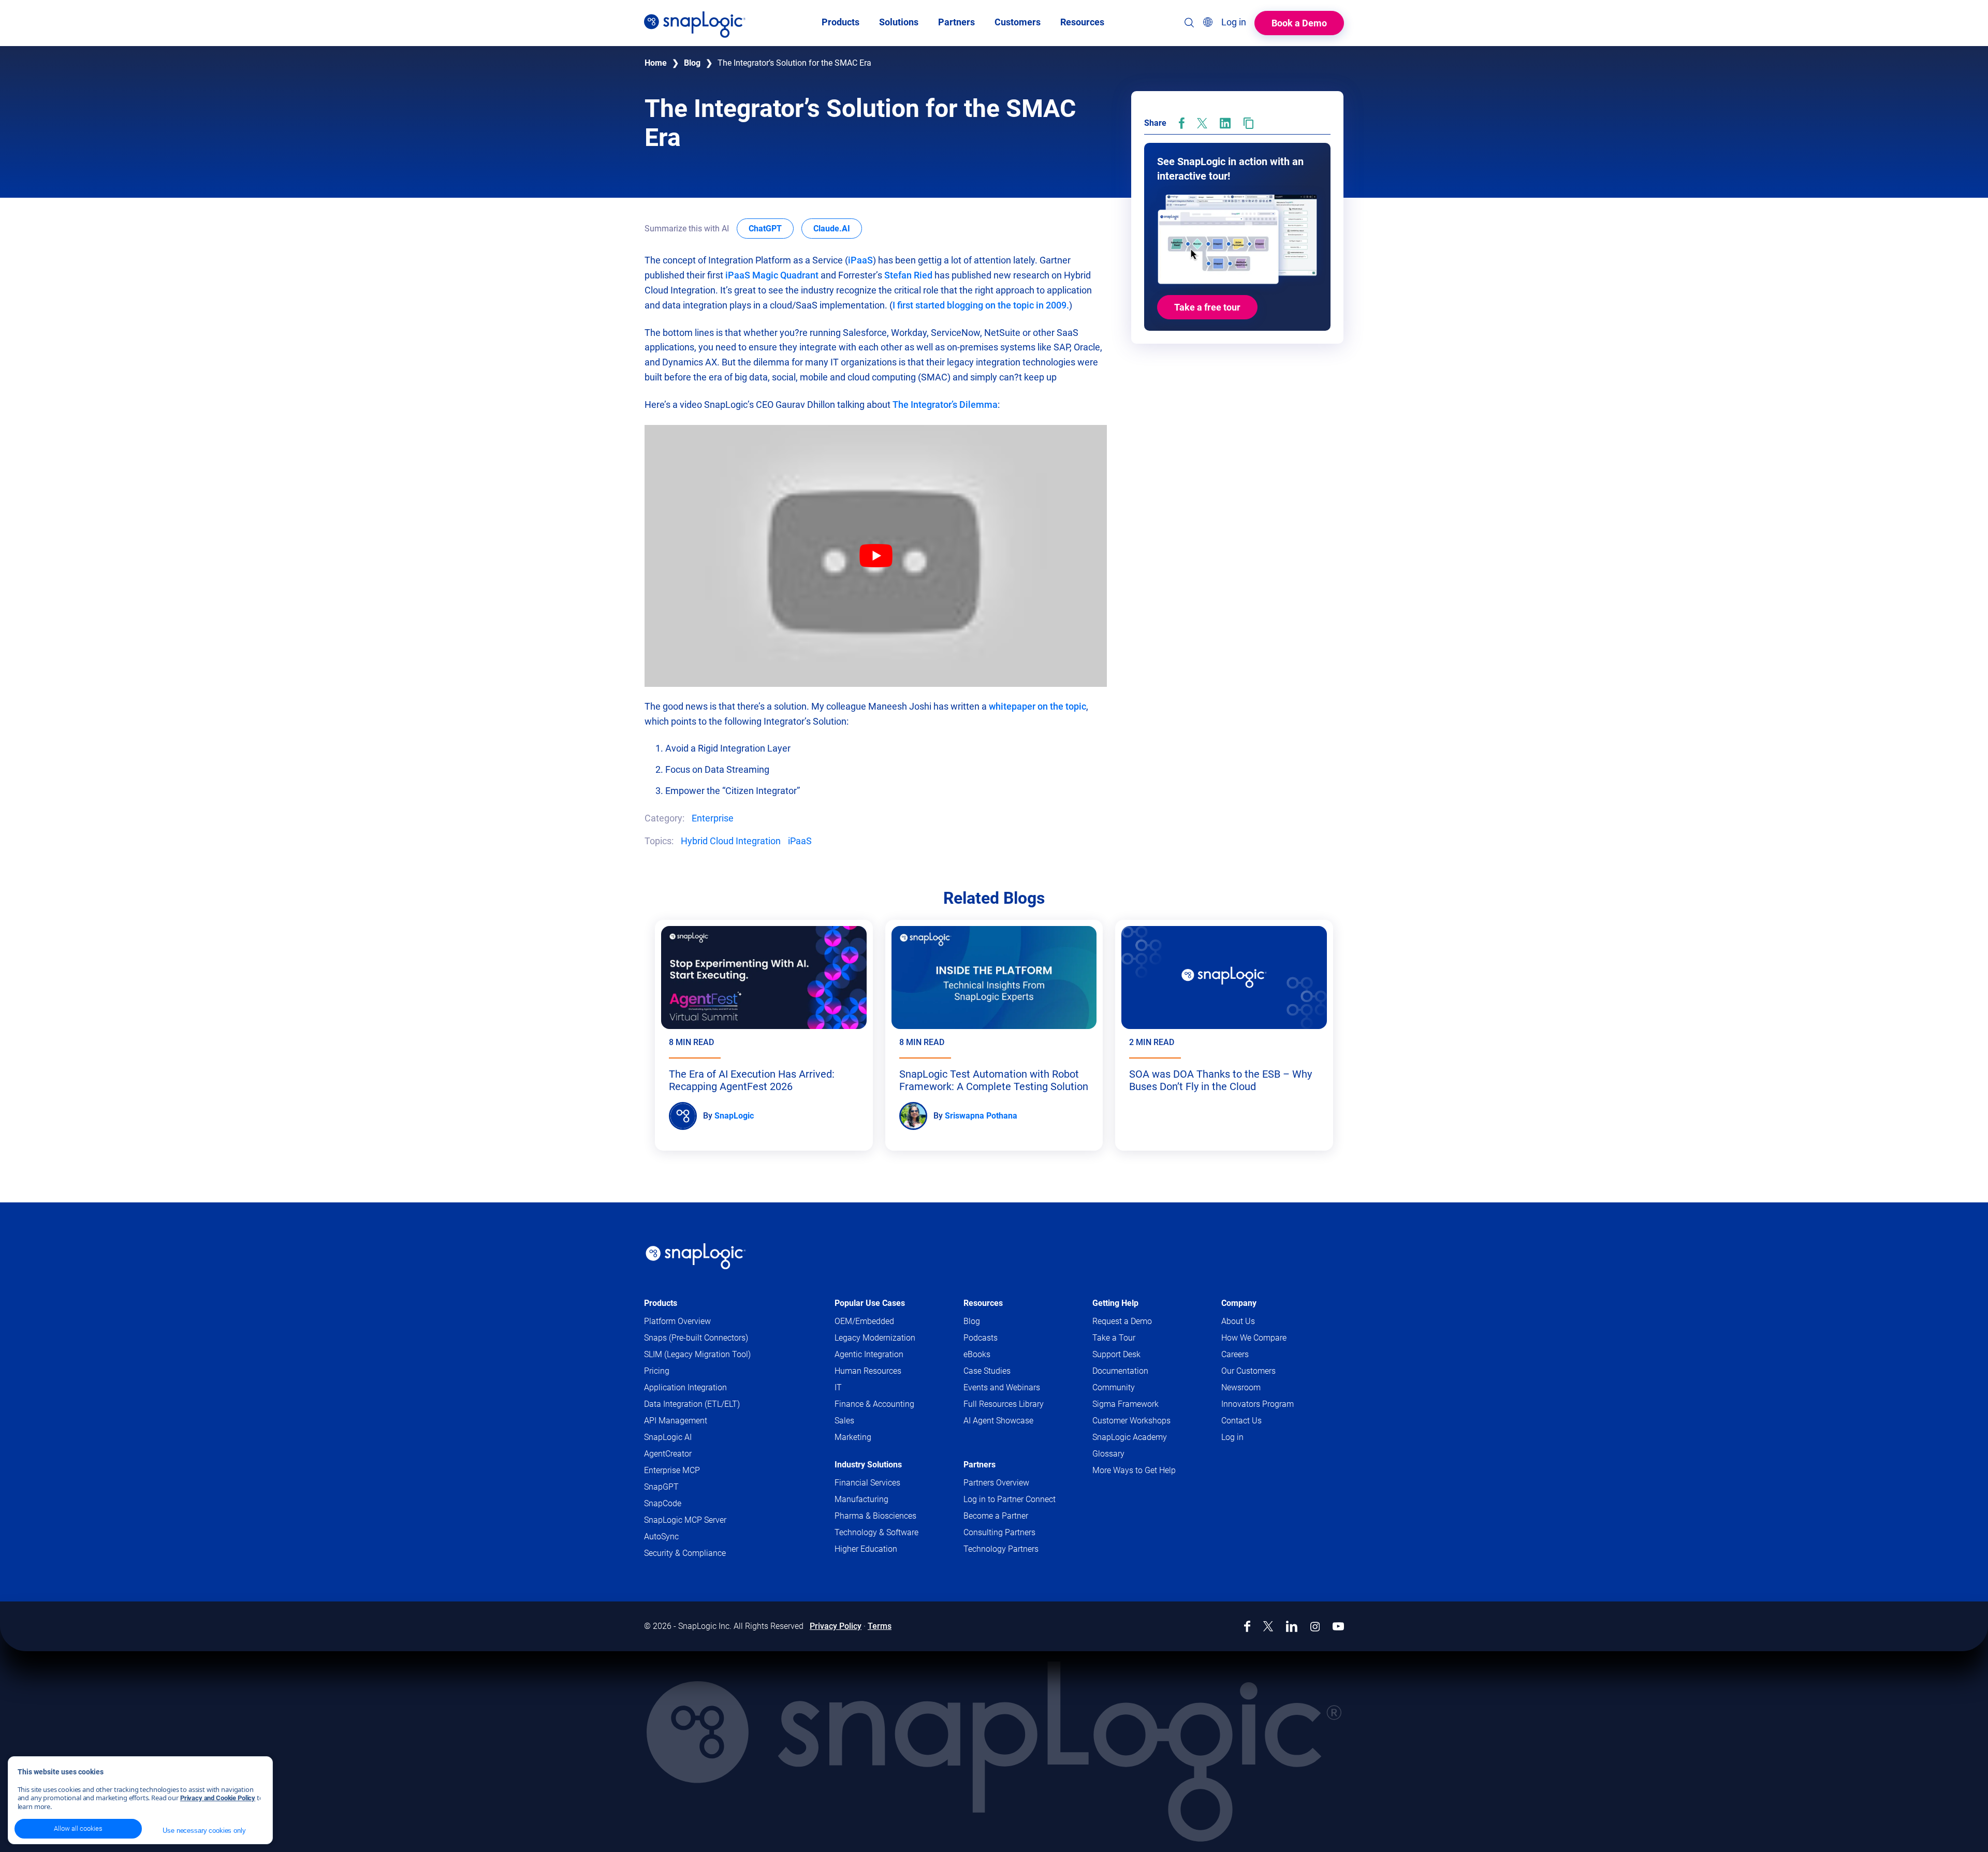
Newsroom (1241, 1387)
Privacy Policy (836, 1626)
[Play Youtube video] (876, 556)
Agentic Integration (869, 1354)
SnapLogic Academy (1130, 1437)
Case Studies (987, 1371)
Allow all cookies (78, 1828)
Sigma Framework (1125, 1404)
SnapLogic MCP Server (685, 1520)
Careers (1235, 1354)
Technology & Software (876, 1532)
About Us (1238, 1321)
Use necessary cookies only (204, 1831)
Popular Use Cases (870, 1303)
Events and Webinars (1002, 1387)
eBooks (977, 1354)
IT (838, 1387)
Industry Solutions (868, 1465)
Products (661, 1303)
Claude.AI (838, 228)
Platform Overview (677, 1321)
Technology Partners (1001, 1549)
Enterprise (713, 818)
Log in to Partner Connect (1010, 1499)
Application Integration (685, 1387)
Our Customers (1248, 1371)
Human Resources (868, 1371)
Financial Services (867, 1483)
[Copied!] (1248, 123)
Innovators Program (1258, 1404)
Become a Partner (996, 1516)
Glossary (1108, 1454)
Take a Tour (1114, 1338)
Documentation (1140, 1371)
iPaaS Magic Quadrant (773, 275)
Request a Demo (1122, 1321)
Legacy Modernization (875, 1338)
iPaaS (860, 260)
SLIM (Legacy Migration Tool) (697, 1354)
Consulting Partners (999, 1532)
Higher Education (866, 1549)
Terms (880, 1626)
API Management (676, 1421)
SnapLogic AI (668, 1437)
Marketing (853, 1437)
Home (656, 63)
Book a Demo (1299, 23)
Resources (983, 1303)
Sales (844, 1421)
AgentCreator (668, 1454)
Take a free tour (1207, 308)
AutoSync (661, 1537)
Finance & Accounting (874, 1404)
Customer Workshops (1131, 1421)
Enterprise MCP (672, 1470)
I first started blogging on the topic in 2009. (981, 305)
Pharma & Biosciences (875, 1516)
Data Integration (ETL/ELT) (692, 1404)
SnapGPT (661, 1487)
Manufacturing (861, 1499)
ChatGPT (771, 228)
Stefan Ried (908, 275)
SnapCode (663, 1503)
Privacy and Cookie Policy (218, 1798)
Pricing (657, 1371)
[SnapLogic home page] (696, 1256)
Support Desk (1136, 1355)
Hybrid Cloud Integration (731, 841)
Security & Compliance (685, 1553)
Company (1239, 1303)
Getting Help (1115, 1303)
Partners (980, 1465)
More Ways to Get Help (1134, 1470)
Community (1134, 1388)
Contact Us (1241, 1421)
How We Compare (1254, 1338)
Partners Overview (996, 1483)
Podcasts (981, 1338)
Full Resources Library (1004, 1404)
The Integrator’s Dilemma (945, 405)
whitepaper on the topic (1037, 706)
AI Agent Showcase (998, 1421)
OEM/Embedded (864, 1321)
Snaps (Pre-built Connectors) (696, 1338)
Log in (1232, 1437)
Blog (692, 63)
